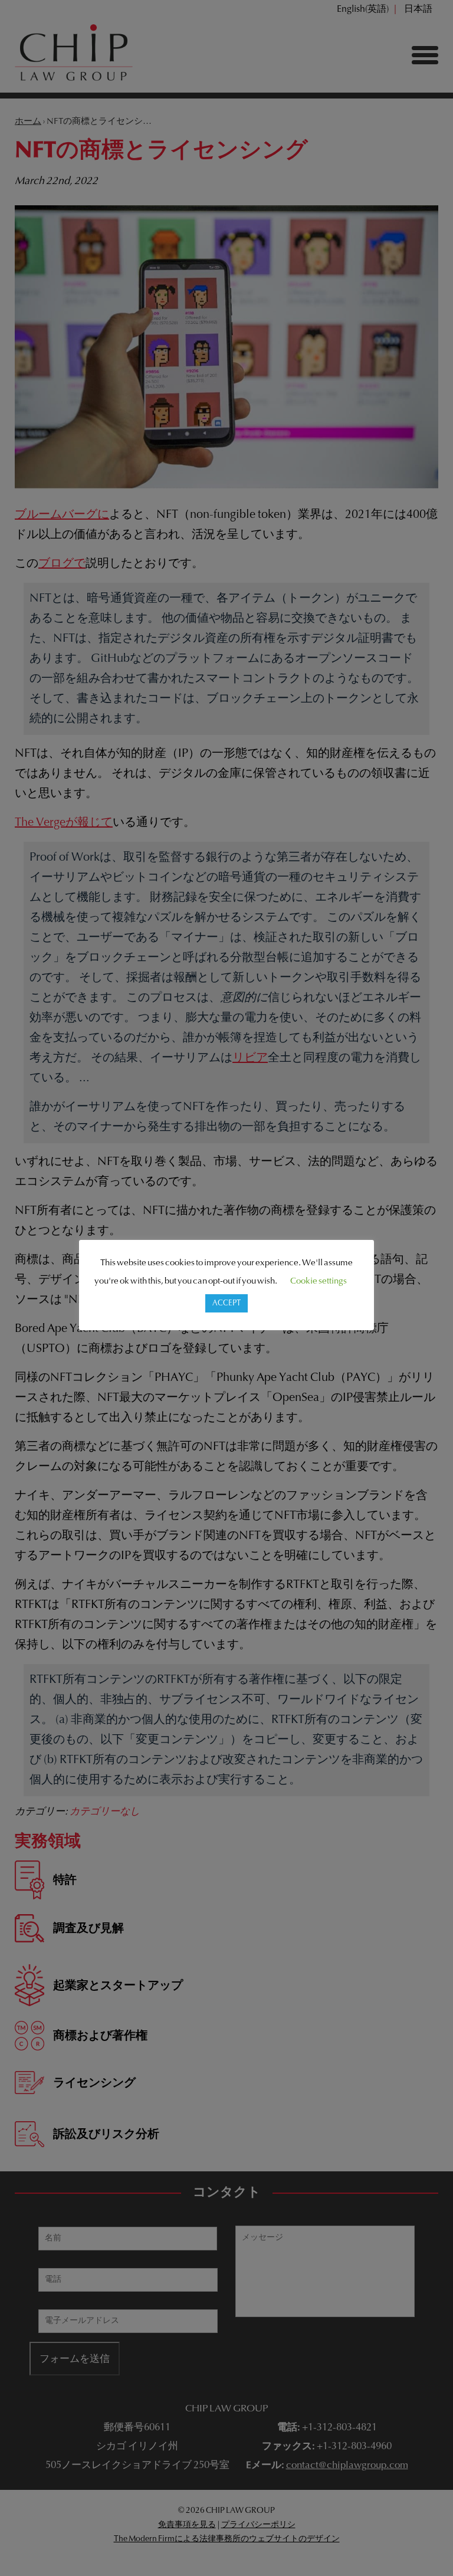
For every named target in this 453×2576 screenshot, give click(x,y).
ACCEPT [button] (226, 1303)
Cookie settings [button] (319, 1282)
